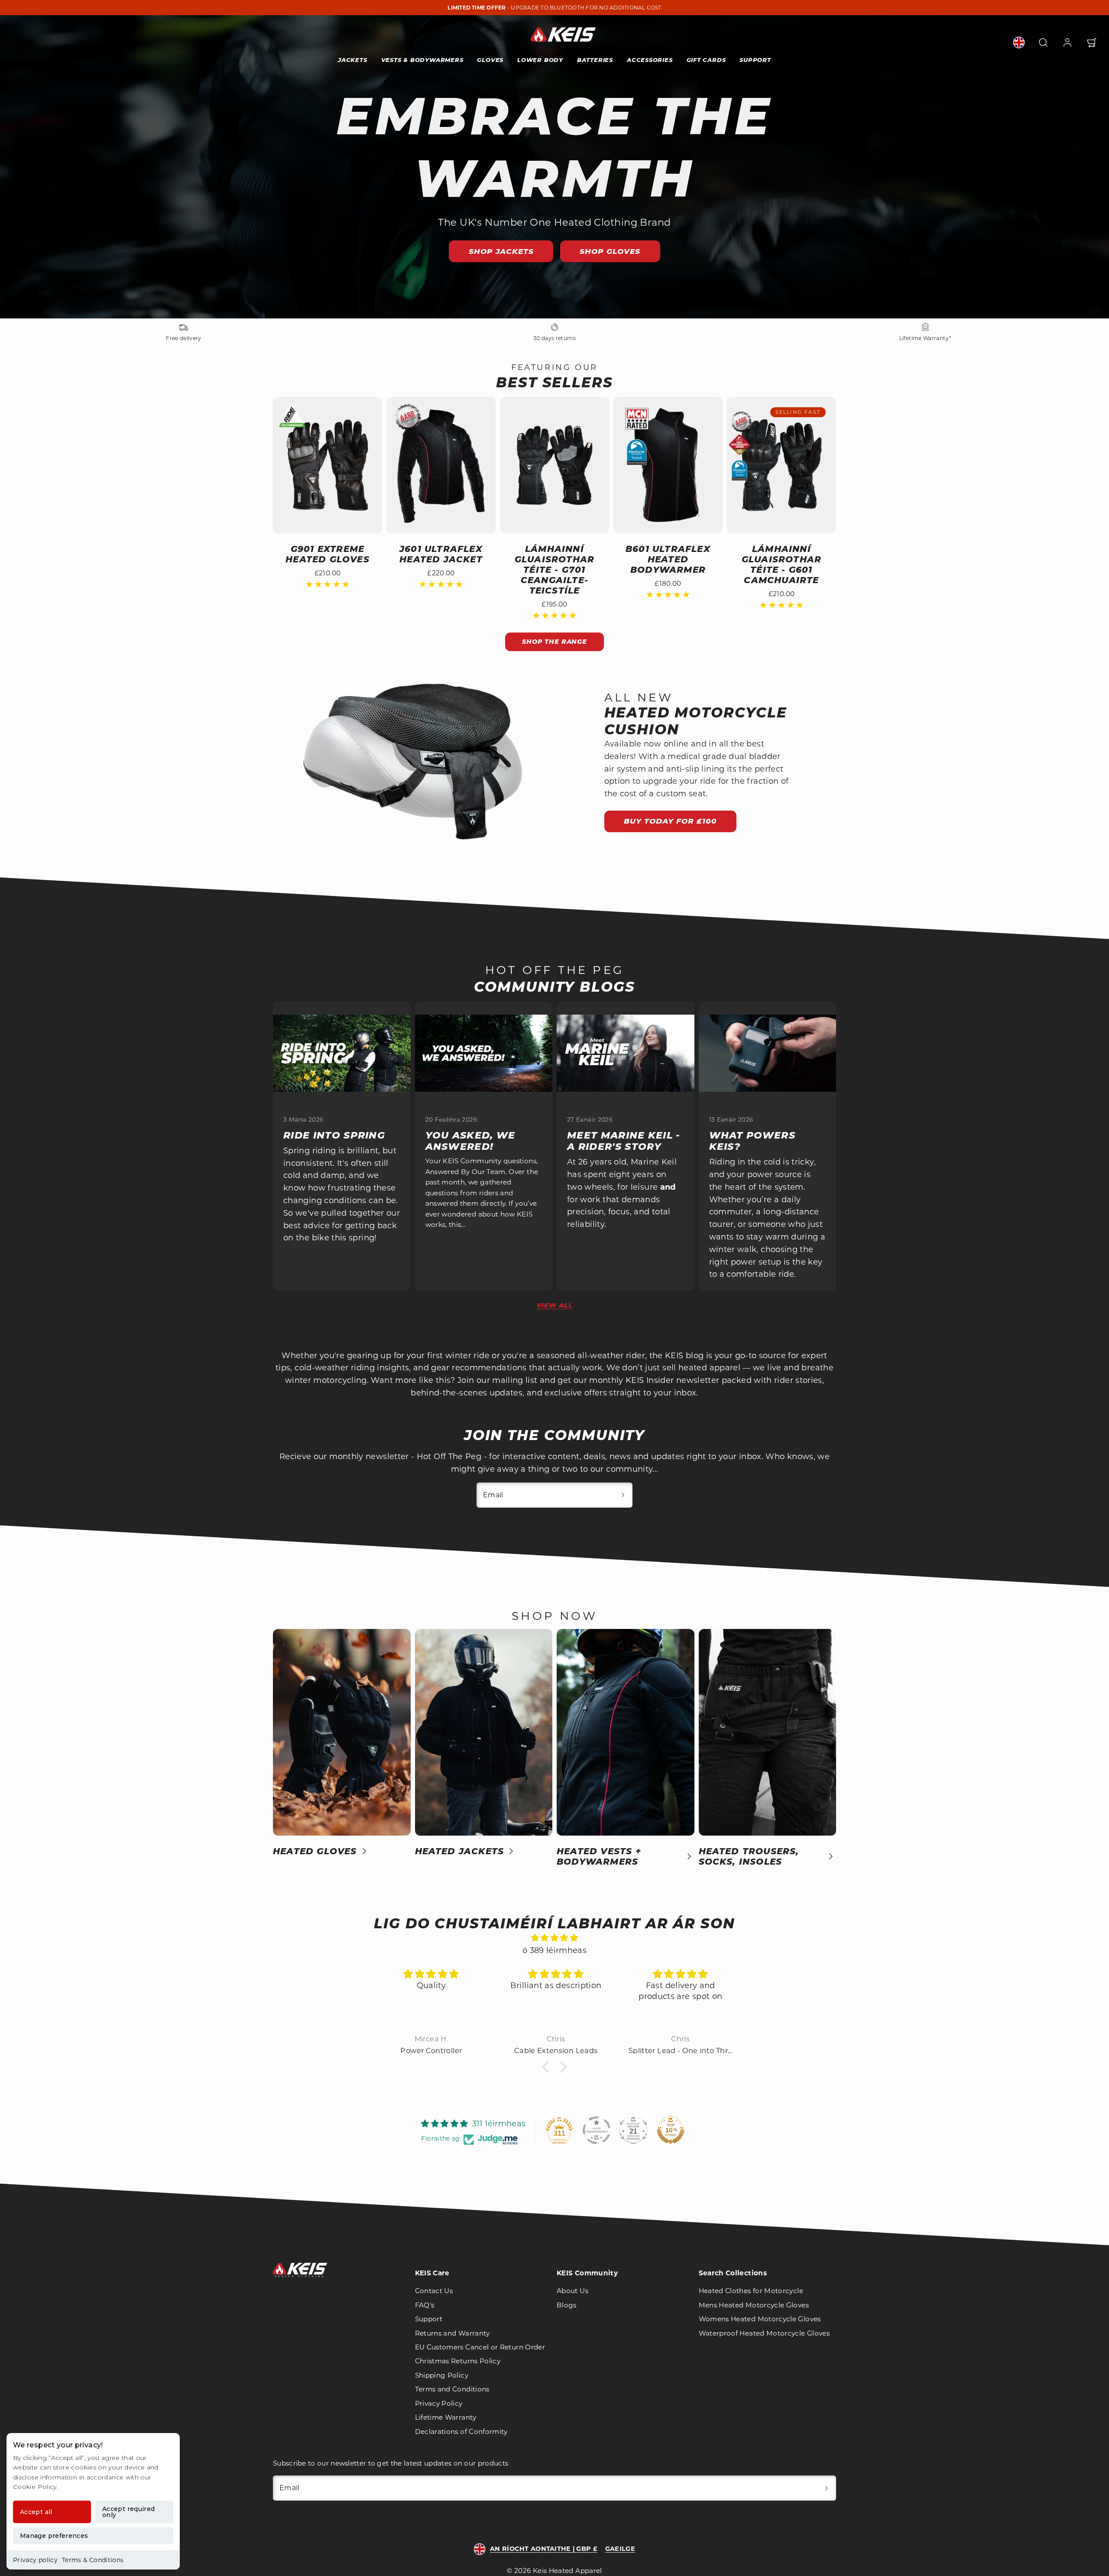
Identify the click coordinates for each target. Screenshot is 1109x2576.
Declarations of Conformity (461, 2432)
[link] (1019, 42)
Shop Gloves (610, 251)
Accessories (650, 60)
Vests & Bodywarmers (422, 60)
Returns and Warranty (452, 2333)
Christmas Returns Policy (458, 2361)
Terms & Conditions (93, 2560)
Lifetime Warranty (446, 2417)
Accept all (36, 2512)
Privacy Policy (439, 2403)
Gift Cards (706, 60)
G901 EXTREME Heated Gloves (328, 554)
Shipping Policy (442, 2375)
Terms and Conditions (452, 2389)
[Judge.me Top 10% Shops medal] (671, 2130)
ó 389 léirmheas (554, 1950)
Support (755, 60)
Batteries (595, 60)
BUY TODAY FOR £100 (670, 821)
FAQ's (425, 2305)
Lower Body (540, 60)
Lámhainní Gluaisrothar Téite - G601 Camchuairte (781, 565)
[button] (1043, 42)
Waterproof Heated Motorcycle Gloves (764, 2333)
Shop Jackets (501, 251)
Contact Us (434, 2291)
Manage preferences (54, 2536)
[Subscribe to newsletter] (623, 1495)
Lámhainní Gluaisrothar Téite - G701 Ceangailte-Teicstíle (554, 570)
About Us (572, 2291)
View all (555, 1305)
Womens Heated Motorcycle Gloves (760, 2319)
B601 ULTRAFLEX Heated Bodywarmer (668, 559)
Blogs (567, 2305)
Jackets (352, 60)
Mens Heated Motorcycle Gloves (754, 2305)
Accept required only (128, 2512)
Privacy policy (35, 2560)
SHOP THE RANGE (554, 642)
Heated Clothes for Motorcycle (751, 2291)
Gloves (490, 60)
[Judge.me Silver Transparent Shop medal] (597, 2130)
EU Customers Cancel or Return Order (480, 2347)
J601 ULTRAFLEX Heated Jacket (441, 554)
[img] (554, 1938)
